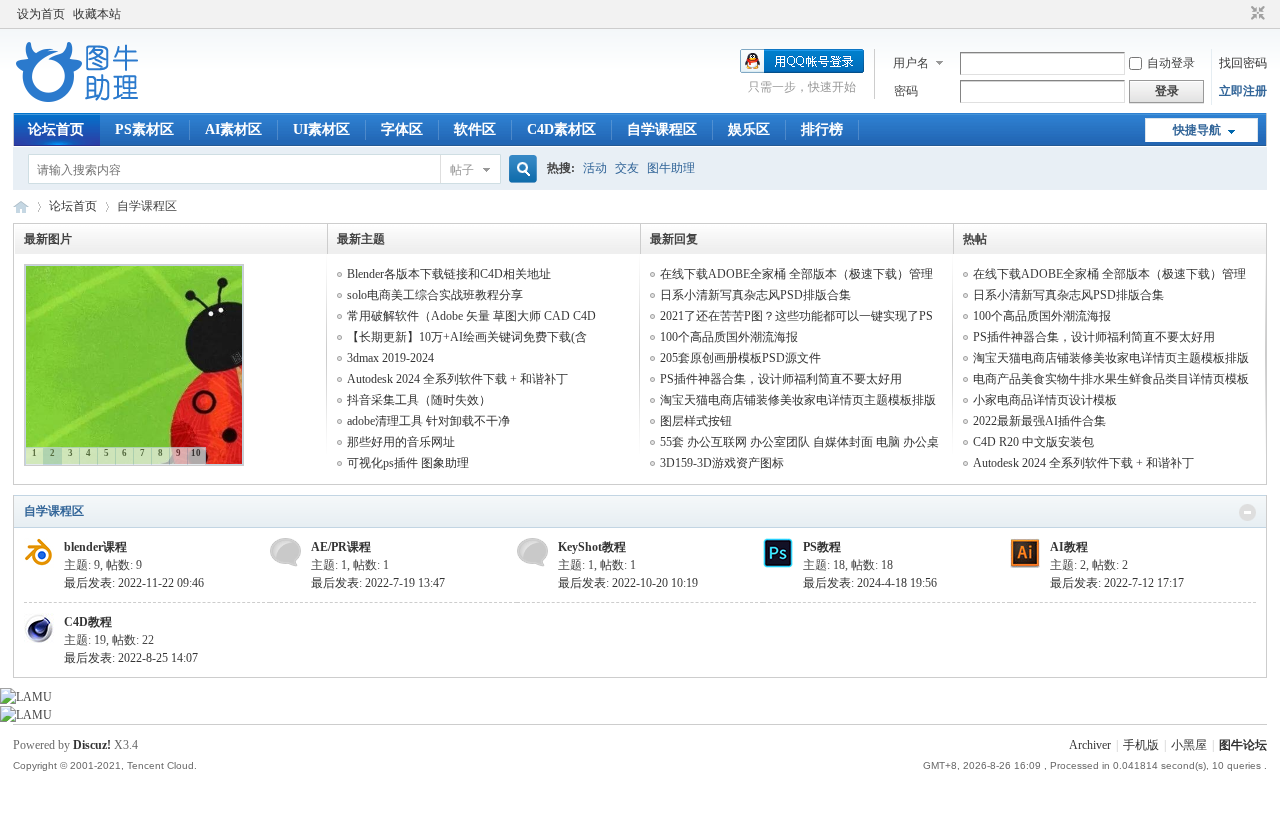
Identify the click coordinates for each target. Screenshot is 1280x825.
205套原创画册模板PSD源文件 (740, 358)
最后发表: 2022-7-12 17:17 (1117, 583)
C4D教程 (88, 622)
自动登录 (1171, 63)
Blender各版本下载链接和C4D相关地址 (449, 274)
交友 (627, 168)
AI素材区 (233, 129)
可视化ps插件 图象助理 (408, 463)
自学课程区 (662, 129)
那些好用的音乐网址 (401, 442)
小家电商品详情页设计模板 (1045, 400)
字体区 (402, 129)
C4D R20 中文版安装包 (1033, 442)
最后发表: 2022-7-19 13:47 (378, 583)
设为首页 (41, 14)
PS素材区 (144, 129)
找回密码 (1243, 63)
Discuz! (92, 745)
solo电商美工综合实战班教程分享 (435, 295)
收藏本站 (97, 14)
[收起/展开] (1247, 512)
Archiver (1090, 745)
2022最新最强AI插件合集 (1039, 421)
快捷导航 (1197, 130)
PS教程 (822, 547)
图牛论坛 (1243, 745)
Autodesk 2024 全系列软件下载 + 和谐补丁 (457, 379)
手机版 (1141, 745)
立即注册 (1243, 91)
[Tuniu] (77, 101)
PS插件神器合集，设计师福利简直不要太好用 (781, 379)
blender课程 (95, 547)
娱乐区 (749, 129)
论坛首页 (56, 129)
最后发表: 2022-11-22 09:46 (134, 583)
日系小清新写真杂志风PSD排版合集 (755, 295)
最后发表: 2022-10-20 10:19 (628, 583)
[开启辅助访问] (1239, 14)
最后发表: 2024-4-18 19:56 (870, 583)
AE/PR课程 (341, 547)
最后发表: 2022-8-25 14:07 (131, 658)
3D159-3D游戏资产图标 (722, 463)
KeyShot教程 (592, 547)
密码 (906, 91)
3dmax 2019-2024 (390, 358)
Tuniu (21, 206)
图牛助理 (671, 168)
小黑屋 (1189, 745)
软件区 (475, 129)
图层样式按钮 (696, 421)
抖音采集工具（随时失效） (419, 400)
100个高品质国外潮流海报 (729, 337)
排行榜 (822, 129)
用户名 (911, 63)
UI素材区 (321, 129)
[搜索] (520, 169)
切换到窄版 (1255, 14)
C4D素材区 (561, 129)
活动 (595, 168)
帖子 (462, 170)
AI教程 (1069, 547)
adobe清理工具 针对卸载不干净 (428, 421)
